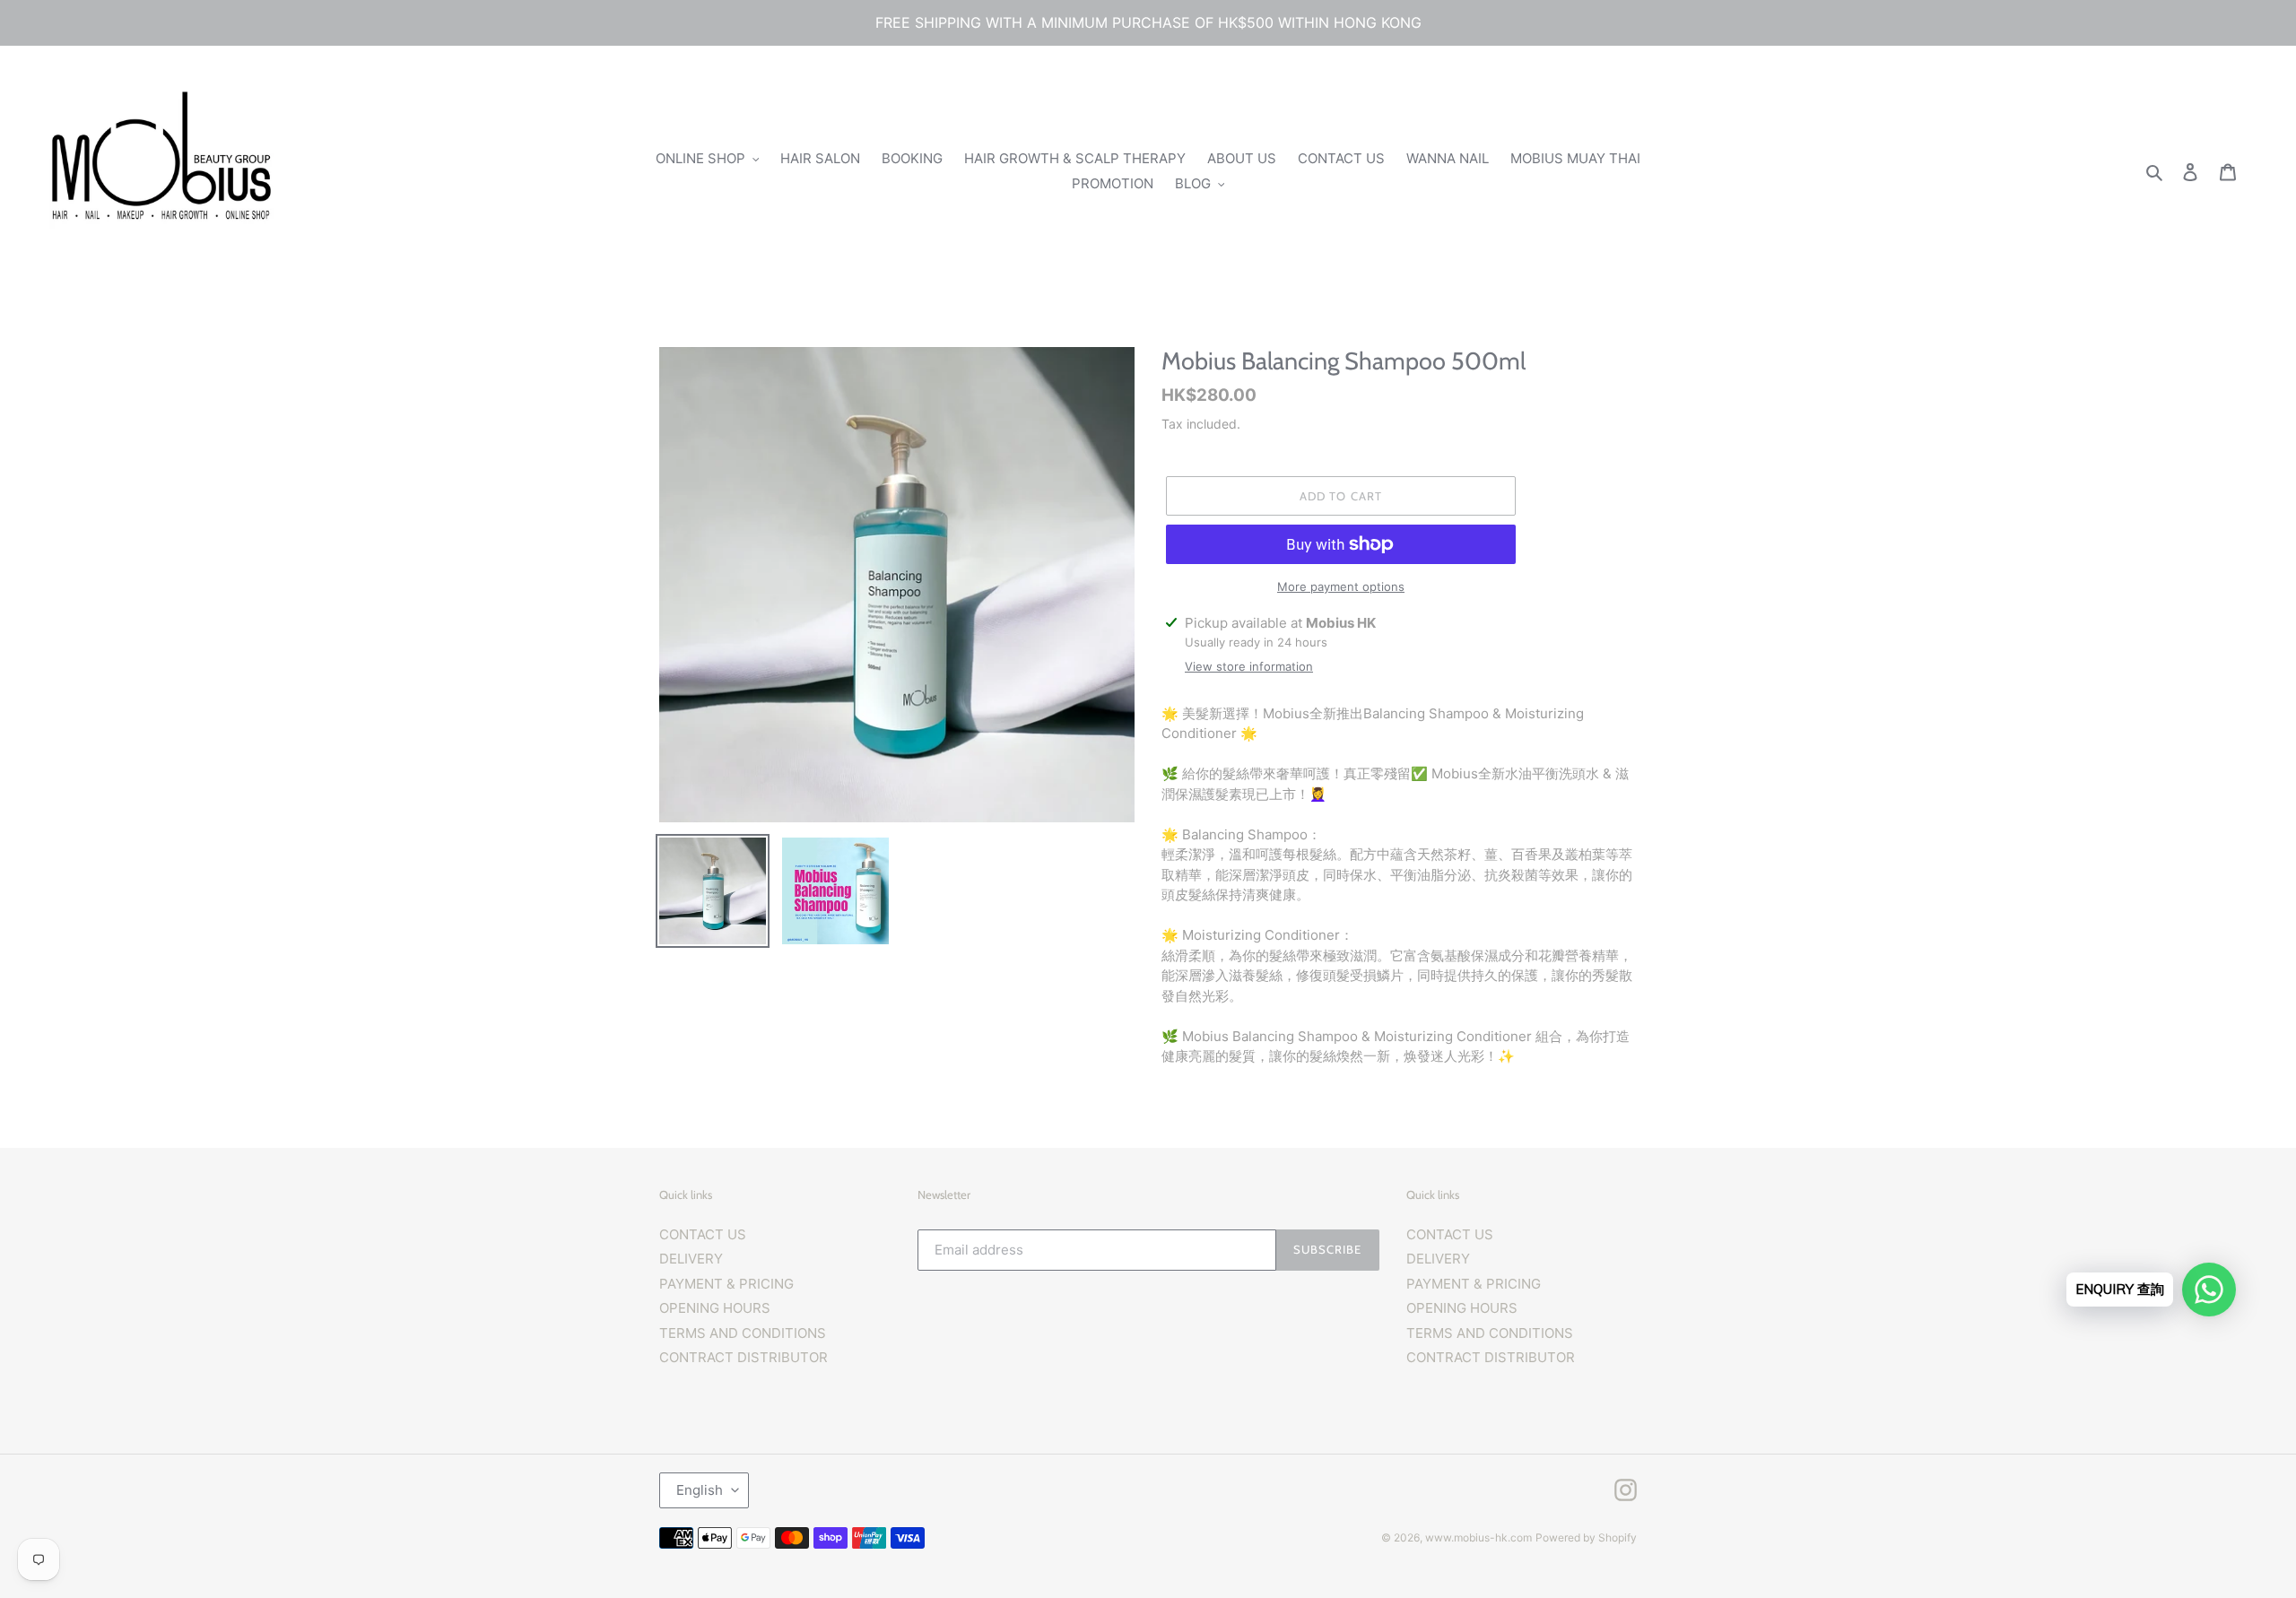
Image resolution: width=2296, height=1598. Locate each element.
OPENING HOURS (715, 1308)
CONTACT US (703, 1234)
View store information (1249, 666)
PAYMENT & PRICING (726, 1284)
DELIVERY (691, 1259)
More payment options (1341, 586)
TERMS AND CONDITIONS (743, 1333)
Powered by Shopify (1586, 1537)
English (700, 1490)
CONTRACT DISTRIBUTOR (744, 1357)
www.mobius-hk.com (1478, 1537)
